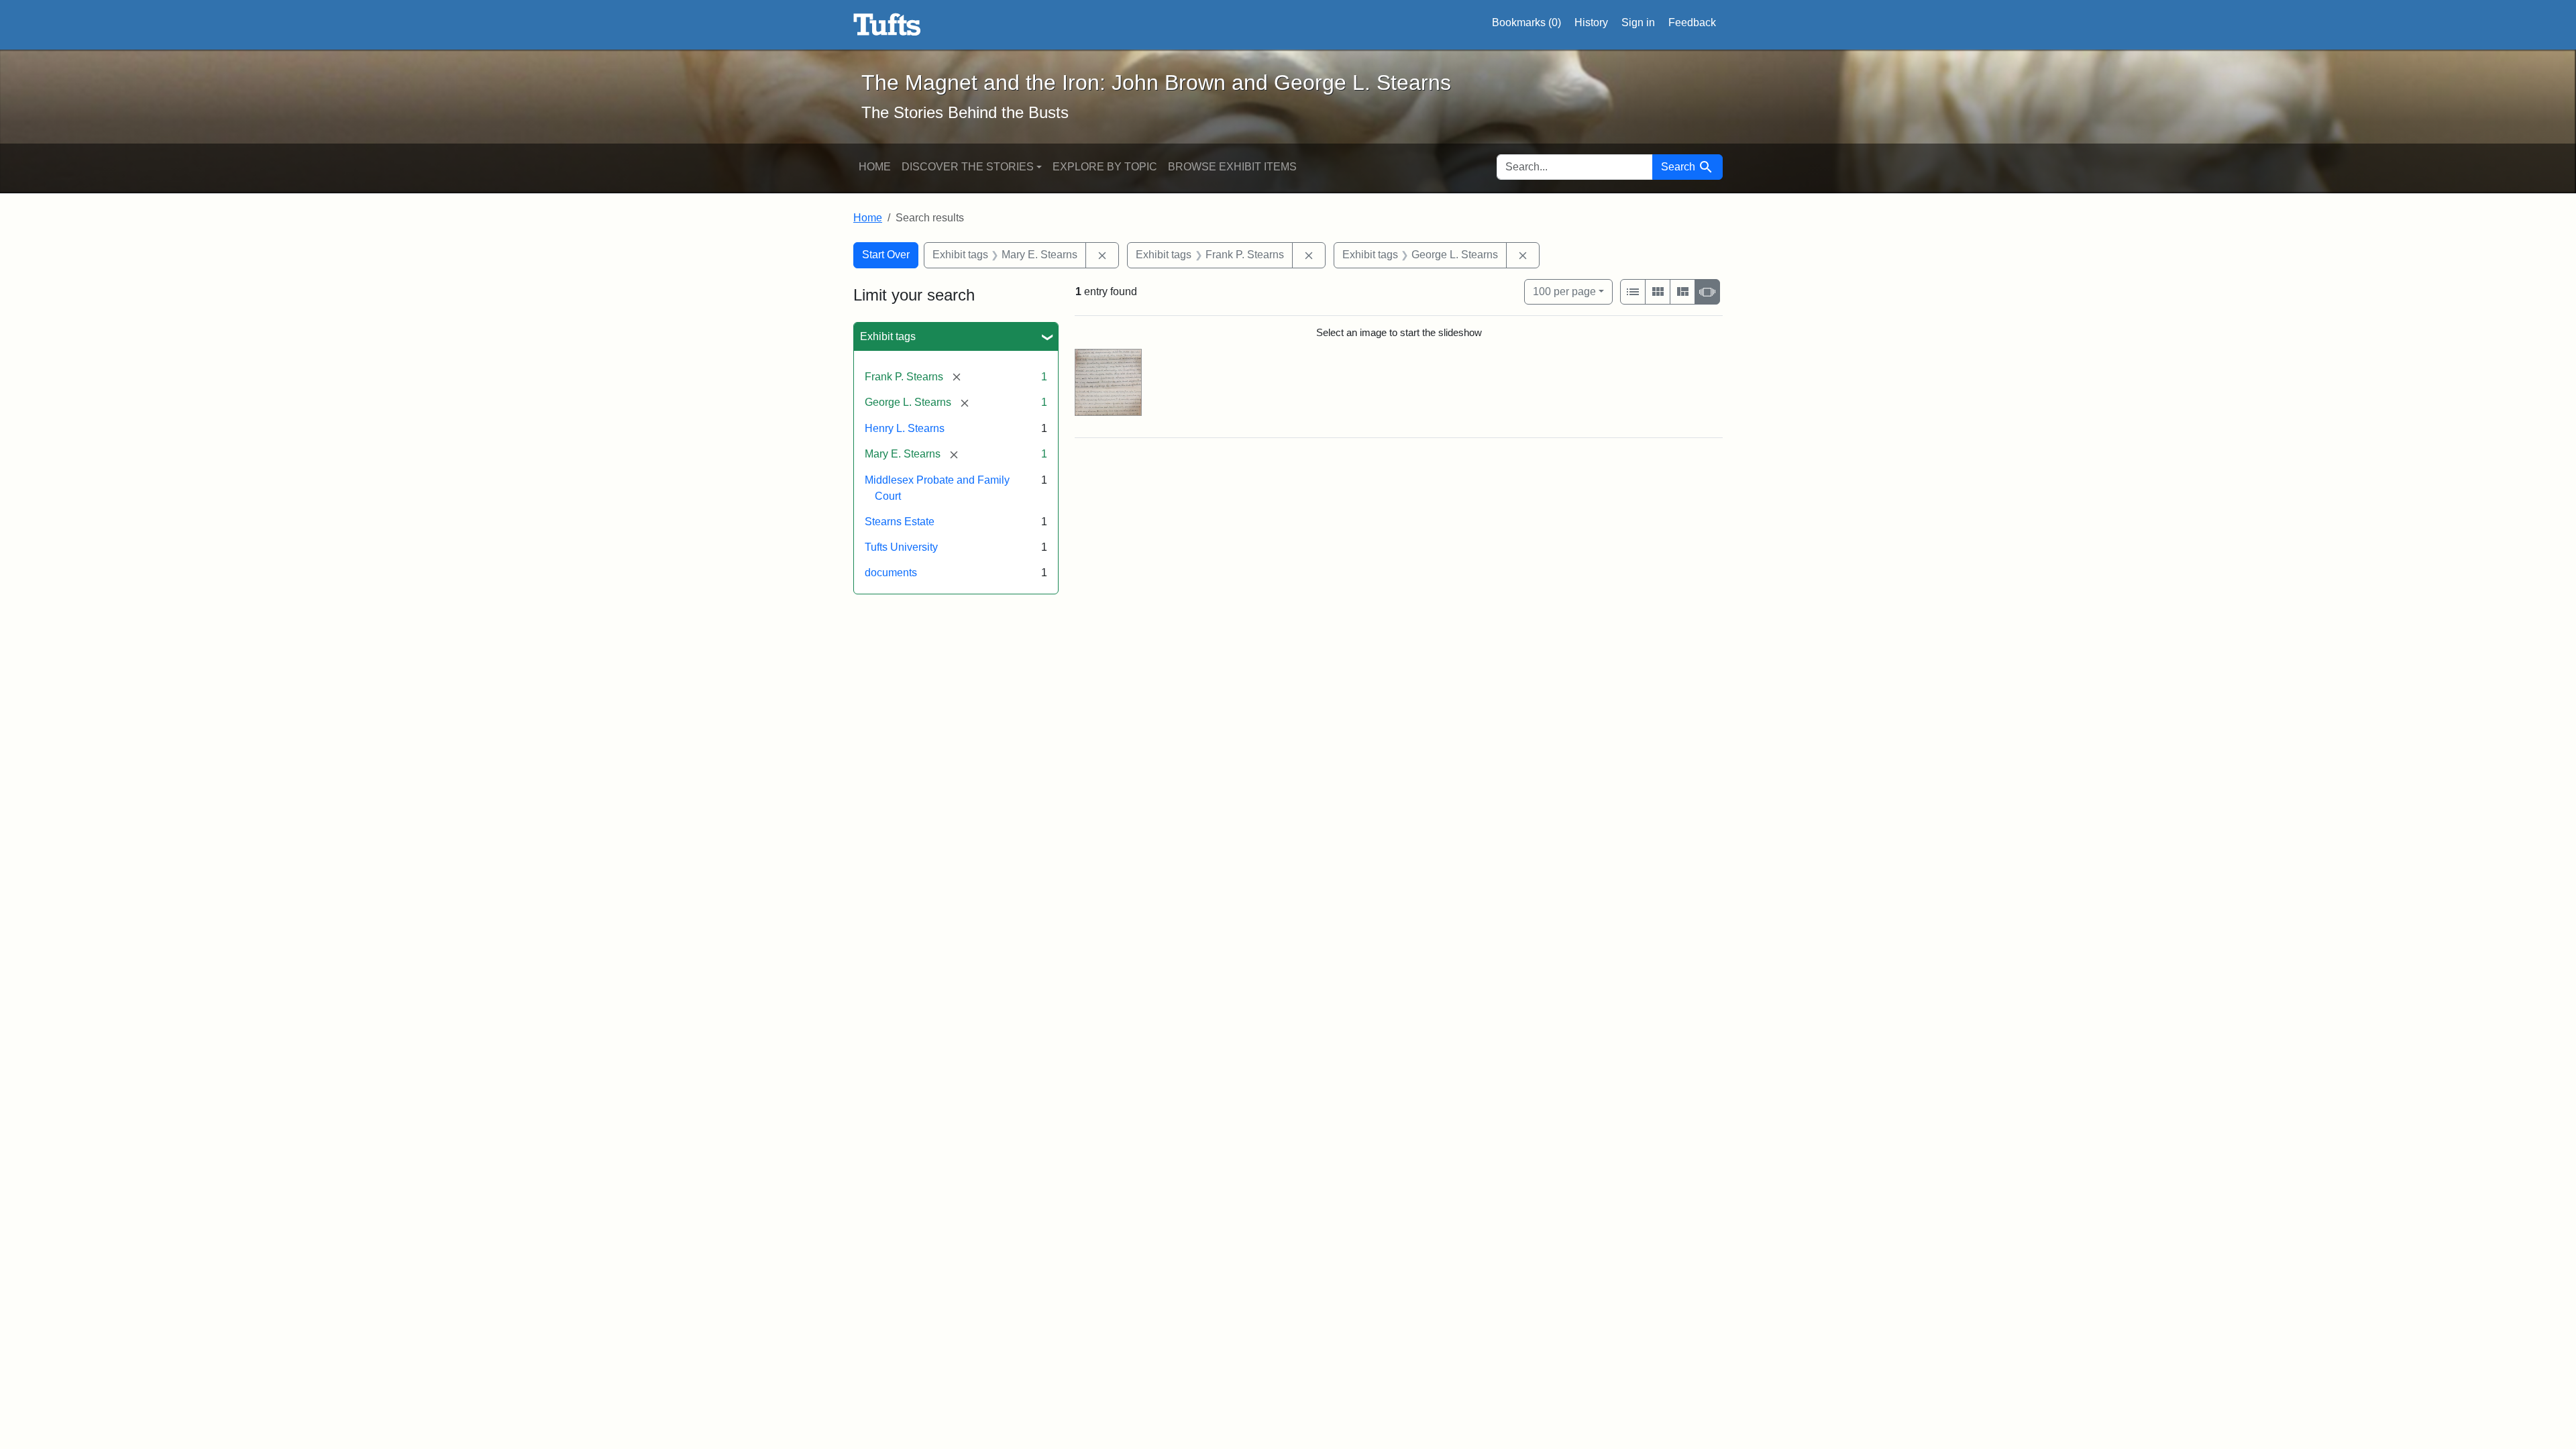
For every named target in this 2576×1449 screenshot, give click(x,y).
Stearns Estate (900, 522)
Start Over (886, 255)
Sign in (1638, 22)
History (1591, 22)
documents (891, 573)
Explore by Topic (1105, 167)
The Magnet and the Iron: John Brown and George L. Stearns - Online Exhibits (887, 25)
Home (875, 167)
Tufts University (901, 547)
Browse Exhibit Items (1232, 167)
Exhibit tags (888, 336)
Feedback (1692, 22)
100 (1564, 291)
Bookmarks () (1526, 22)
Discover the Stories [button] (968, 167)
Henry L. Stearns (905, 428)
